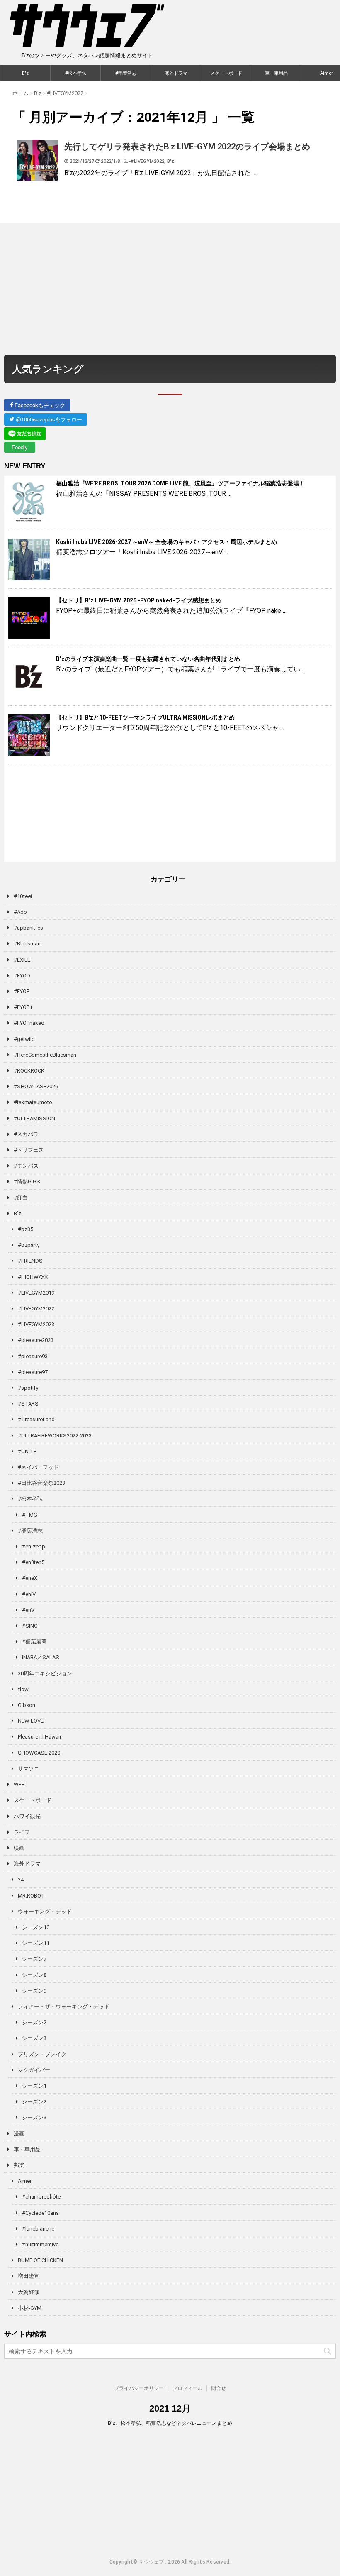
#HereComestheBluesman (45, 1055)
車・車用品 (276, 73)
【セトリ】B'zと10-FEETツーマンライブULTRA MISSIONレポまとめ (145, 717)
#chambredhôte (41, 2197)
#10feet (23, 896)
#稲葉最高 (34, 1642)
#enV (28, 1610)
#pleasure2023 (36, 1340)
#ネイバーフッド (38, 1467)
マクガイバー (34, 2070)
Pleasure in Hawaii (39, 1737)
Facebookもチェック (39, 405)
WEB (19, 1784)
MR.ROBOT (31, 1896)
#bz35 (25, 1229)
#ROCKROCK (29, 1071)
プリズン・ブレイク (42, 2054)
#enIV (29, 1594)
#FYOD (22, 976)
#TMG (30, 1515)
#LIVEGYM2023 (36, 1324)
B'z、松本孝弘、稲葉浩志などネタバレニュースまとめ (170, 2423)
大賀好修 (29, 2292)
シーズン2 (34, 2022)
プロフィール (187, 2388)
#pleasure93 (33, 1356)
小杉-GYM (30, 2308)
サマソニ (29, 1769)
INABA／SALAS (41, 1657)
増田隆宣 (29, 2276)
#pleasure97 (33, 1372)
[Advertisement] (170, 289)
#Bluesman (27, 944)
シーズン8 (34, 1975)
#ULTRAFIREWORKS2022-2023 (55, 1436)
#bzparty (29, 1245)
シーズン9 (34, 1991)
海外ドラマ (176, 73)
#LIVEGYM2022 (147, 161)
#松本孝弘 (76, 73)
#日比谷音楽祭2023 (41, 1483)
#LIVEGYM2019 (36, 1293)
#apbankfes (28, 928)
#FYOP (22, 991)
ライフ (22, 1832)
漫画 (19, 2134)
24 (21, 1879)
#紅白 (21, 1198)
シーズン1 (34, 2086)
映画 (19, 1848)
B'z (25, 73)
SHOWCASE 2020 (39, 1753)
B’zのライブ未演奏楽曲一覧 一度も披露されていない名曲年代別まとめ (148, 659)
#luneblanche (38, 2229)
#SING (30, 1626)
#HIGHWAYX (33, 1277)
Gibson (27, 1705)
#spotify (28, 1388)
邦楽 (19, 2165)
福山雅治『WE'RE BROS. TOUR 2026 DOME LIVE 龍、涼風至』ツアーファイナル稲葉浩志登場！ (180, 483)
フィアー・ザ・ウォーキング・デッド (64, 2007)
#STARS (28, 1404)
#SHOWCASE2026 (36, 1086)
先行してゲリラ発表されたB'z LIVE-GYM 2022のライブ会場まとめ (187, 147)
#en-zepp (34, 1546)
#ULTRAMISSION (34, 1118)
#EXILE (22, 960)
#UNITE (27, 1451)
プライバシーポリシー (139, 2388)
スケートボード (226, 73)
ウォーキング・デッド (45, 1911)
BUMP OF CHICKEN (40, 2260)
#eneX (30, 1578)
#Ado (20, 912)
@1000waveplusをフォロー (48, 419)
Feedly (20, 447)
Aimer (25, 2181)
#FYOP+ (23, 1007)
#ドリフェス (29, 1150)
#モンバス (26, 1166)
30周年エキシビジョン (45, 1674)
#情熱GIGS (27, 1181)
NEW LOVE (31, 1721)
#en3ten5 (33, 1562)
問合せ (219, 2388)
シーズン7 (34, 1959)
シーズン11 (36, 1943)
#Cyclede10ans (40, 2213)
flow (23, 1689)
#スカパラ (26, 1134)
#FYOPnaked (29, 1023)
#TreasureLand (36, 1419)
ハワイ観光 (27, 1816)
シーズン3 (34, 2038)
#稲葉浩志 (126, 73)
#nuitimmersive (40, 2244)
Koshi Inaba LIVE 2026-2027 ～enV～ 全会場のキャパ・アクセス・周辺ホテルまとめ (166, 542)
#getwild (24, 1039)
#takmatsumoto (33, 1102)
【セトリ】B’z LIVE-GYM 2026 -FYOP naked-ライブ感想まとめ (139, 600)
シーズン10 (36, 1927)
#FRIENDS (30, 1261)
